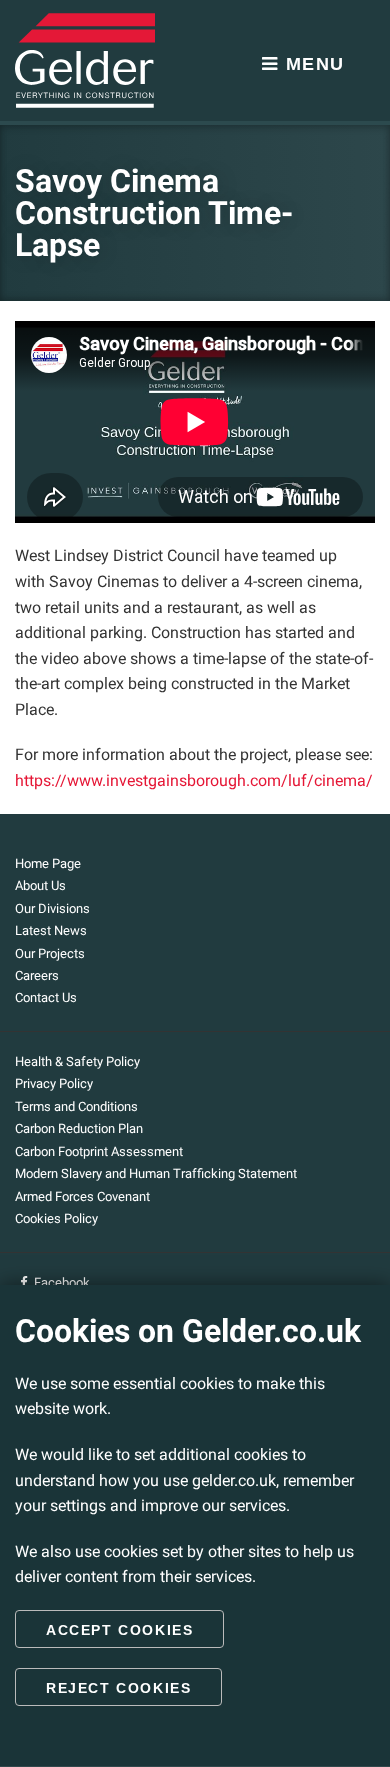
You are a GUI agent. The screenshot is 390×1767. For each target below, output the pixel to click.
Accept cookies (119, 1630)
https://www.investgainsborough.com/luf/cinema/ (194, 780)
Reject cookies (118, 1688)
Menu (312, 64)
